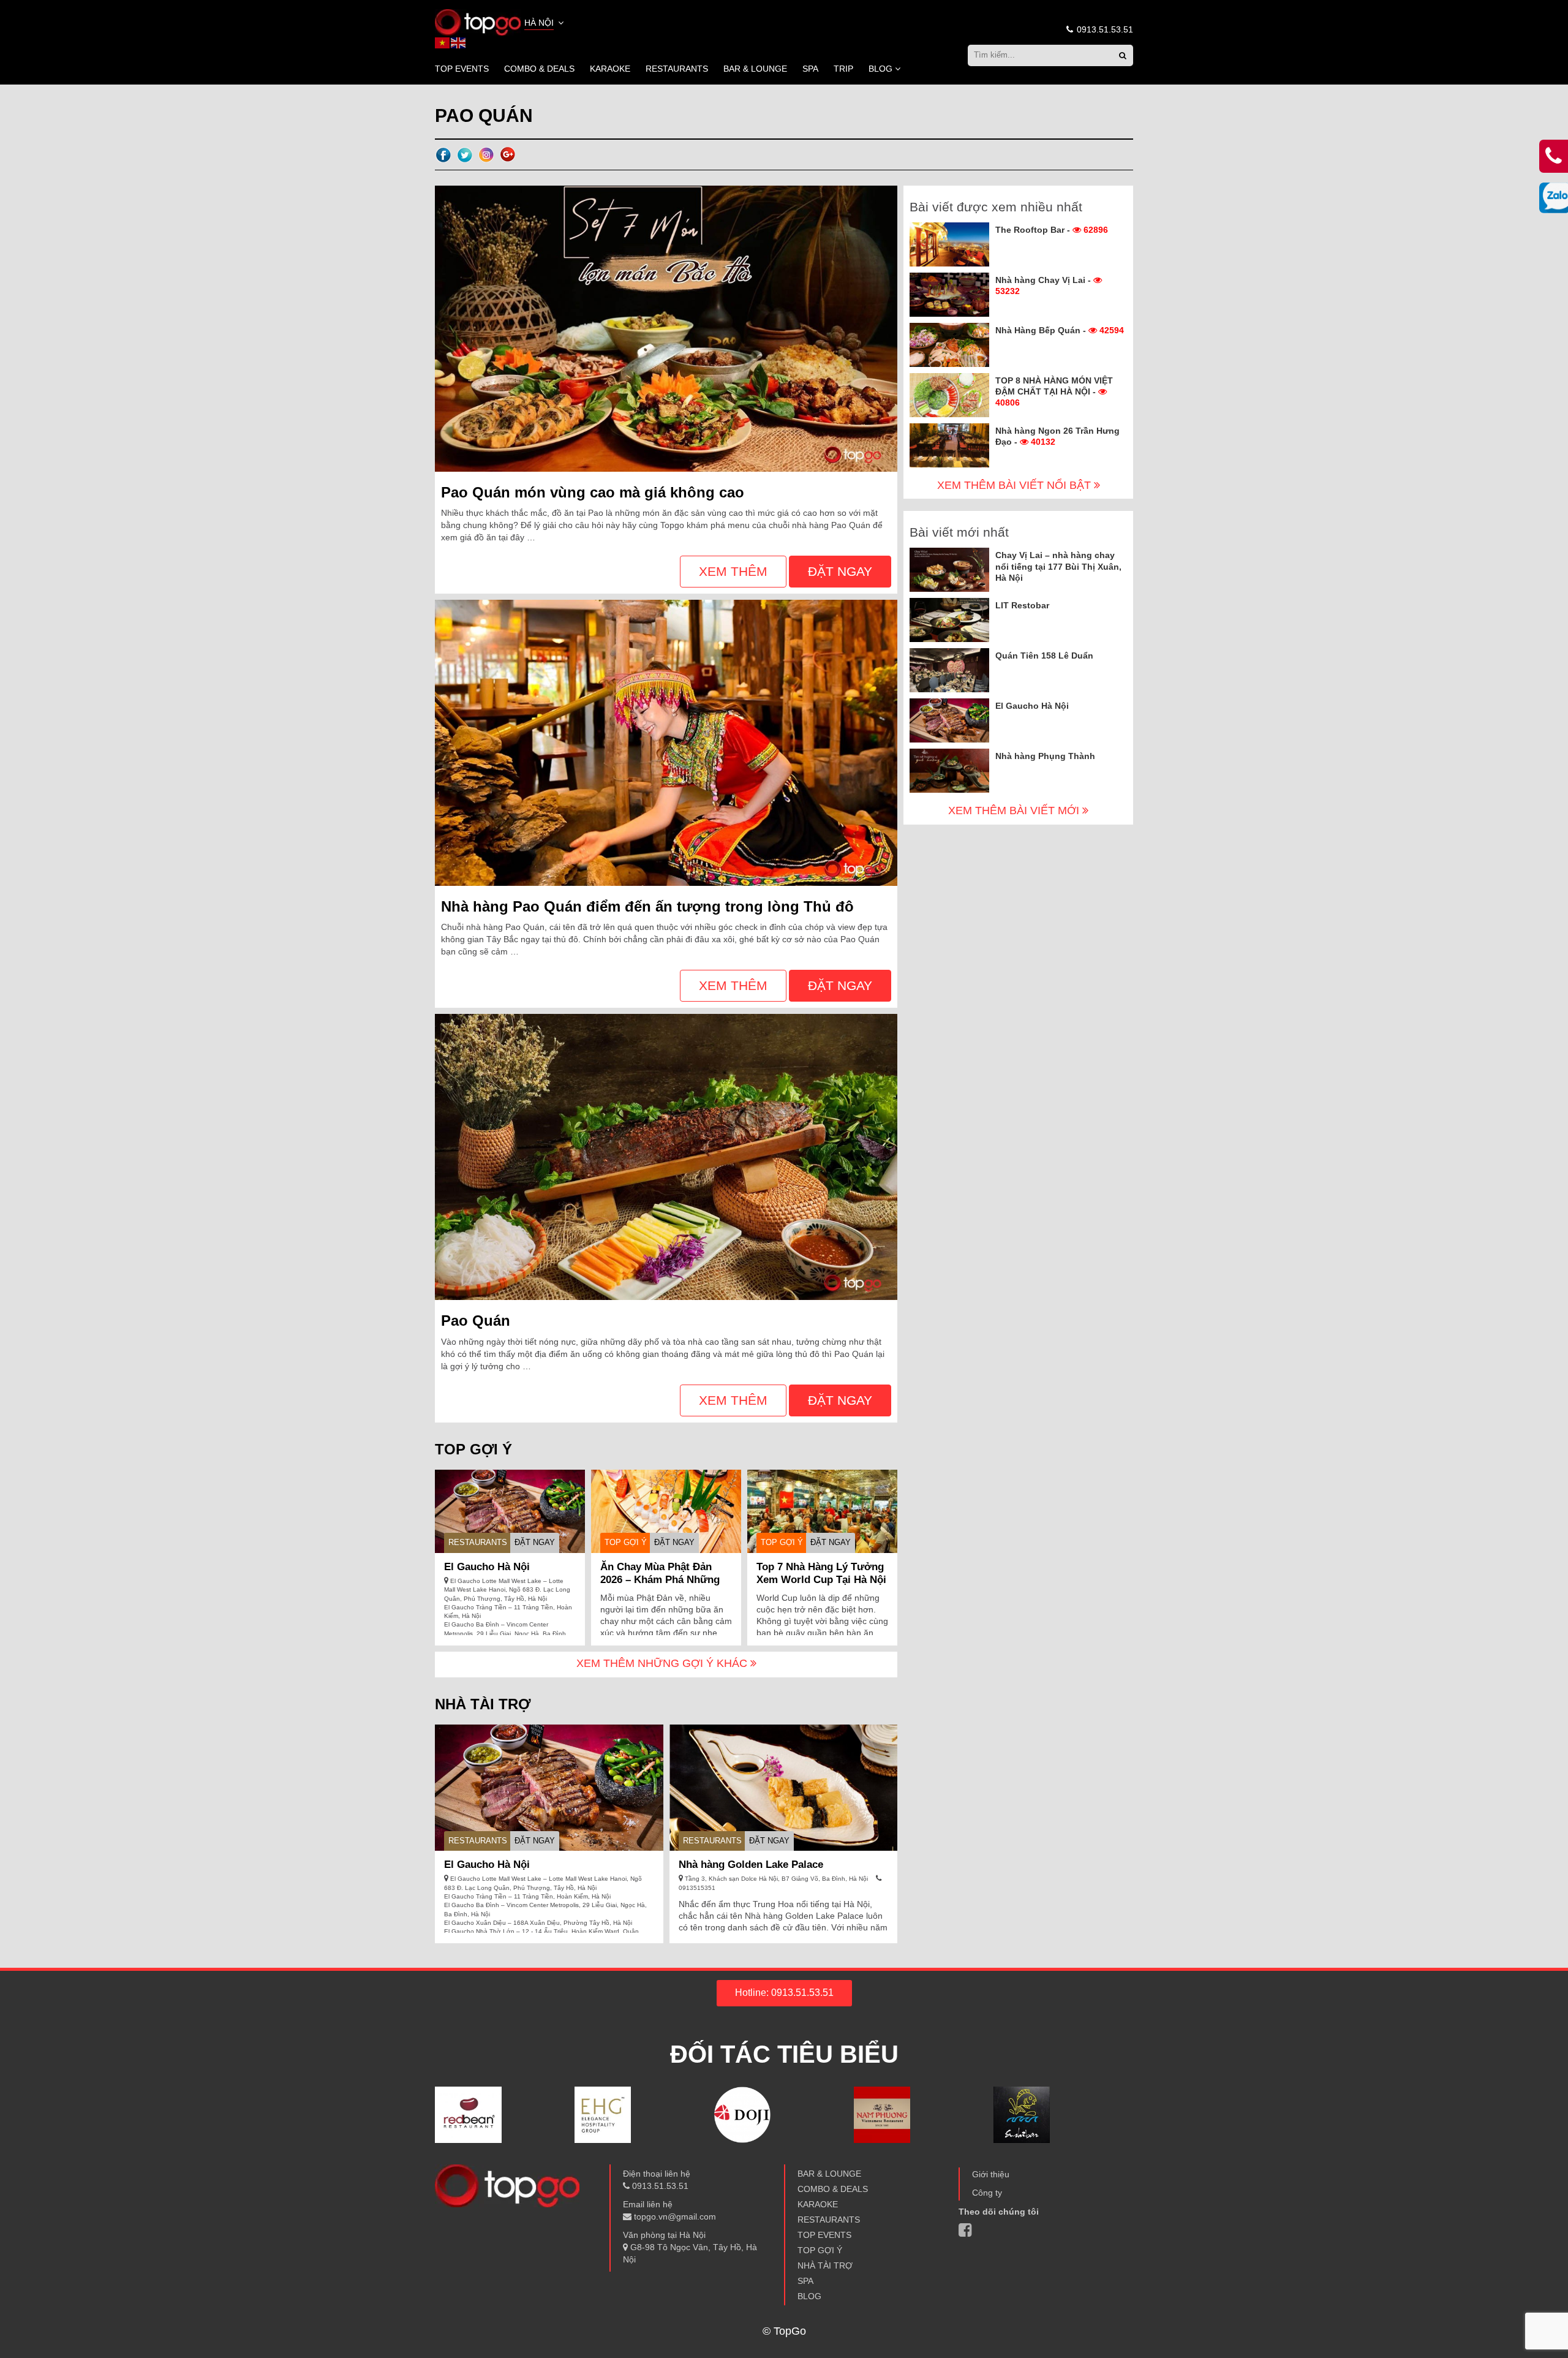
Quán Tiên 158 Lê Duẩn (1044, 656)
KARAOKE (610, 69)
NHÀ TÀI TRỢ (825, 2265)
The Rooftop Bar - (1052, 230)
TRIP (843, 69)
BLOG (880, 69)
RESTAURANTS (677, 69)
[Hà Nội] (478, 21)
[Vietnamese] (443, 42)
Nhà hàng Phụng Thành (1045, 756)
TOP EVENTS (462, 69)
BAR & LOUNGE (755, 69)
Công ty (987, 2193)
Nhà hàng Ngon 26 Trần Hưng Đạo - (1057, 436)
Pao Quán (476, 1321)
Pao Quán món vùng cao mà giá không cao (593, 492)
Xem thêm (733, 571)
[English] (459, 42)
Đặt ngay (840, 571)
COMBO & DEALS (539, 69)
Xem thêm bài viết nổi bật (1016, 485)
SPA (810, 69)
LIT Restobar (1022, 605)
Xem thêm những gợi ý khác (663, 1663)
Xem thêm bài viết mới (1015, 811)
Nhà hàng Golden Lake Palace (751, 1865)
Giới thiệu (991, 2174)
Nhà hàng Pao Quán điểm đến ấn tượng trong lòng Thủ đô (647, 906)
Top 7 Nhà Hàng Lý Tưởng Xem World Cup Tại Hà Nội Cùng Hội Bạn (821, 1580)
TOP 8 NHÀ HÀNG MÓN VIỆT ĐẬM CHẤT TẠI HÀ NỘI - (1054, 391)
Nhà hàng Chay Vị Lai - (1044, 285)
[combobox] (545, 24)
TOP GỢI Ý (626, 1542)
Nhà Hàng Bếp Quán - (1060, 330)
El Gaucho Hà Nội (487, 1567)
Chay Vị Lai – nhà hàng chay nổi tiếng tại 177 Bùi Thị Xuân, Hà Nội (1058, 566)
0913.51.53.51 (1104, 29)
